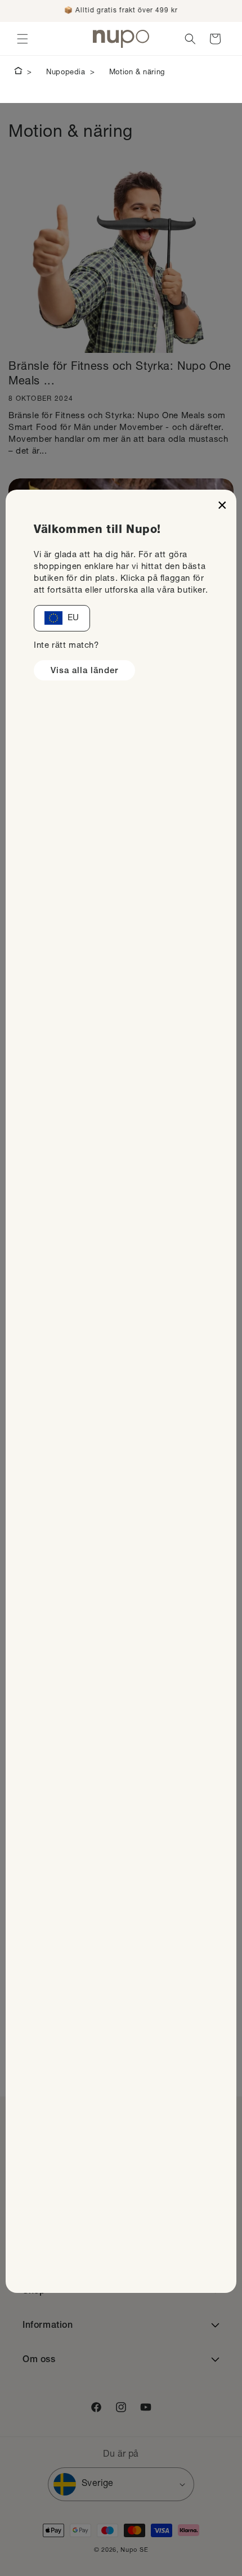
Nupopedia (66, 73)
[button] (23, 39)
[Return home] (18, 73)
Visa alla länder (84, 671)
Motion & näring (137, 73)
